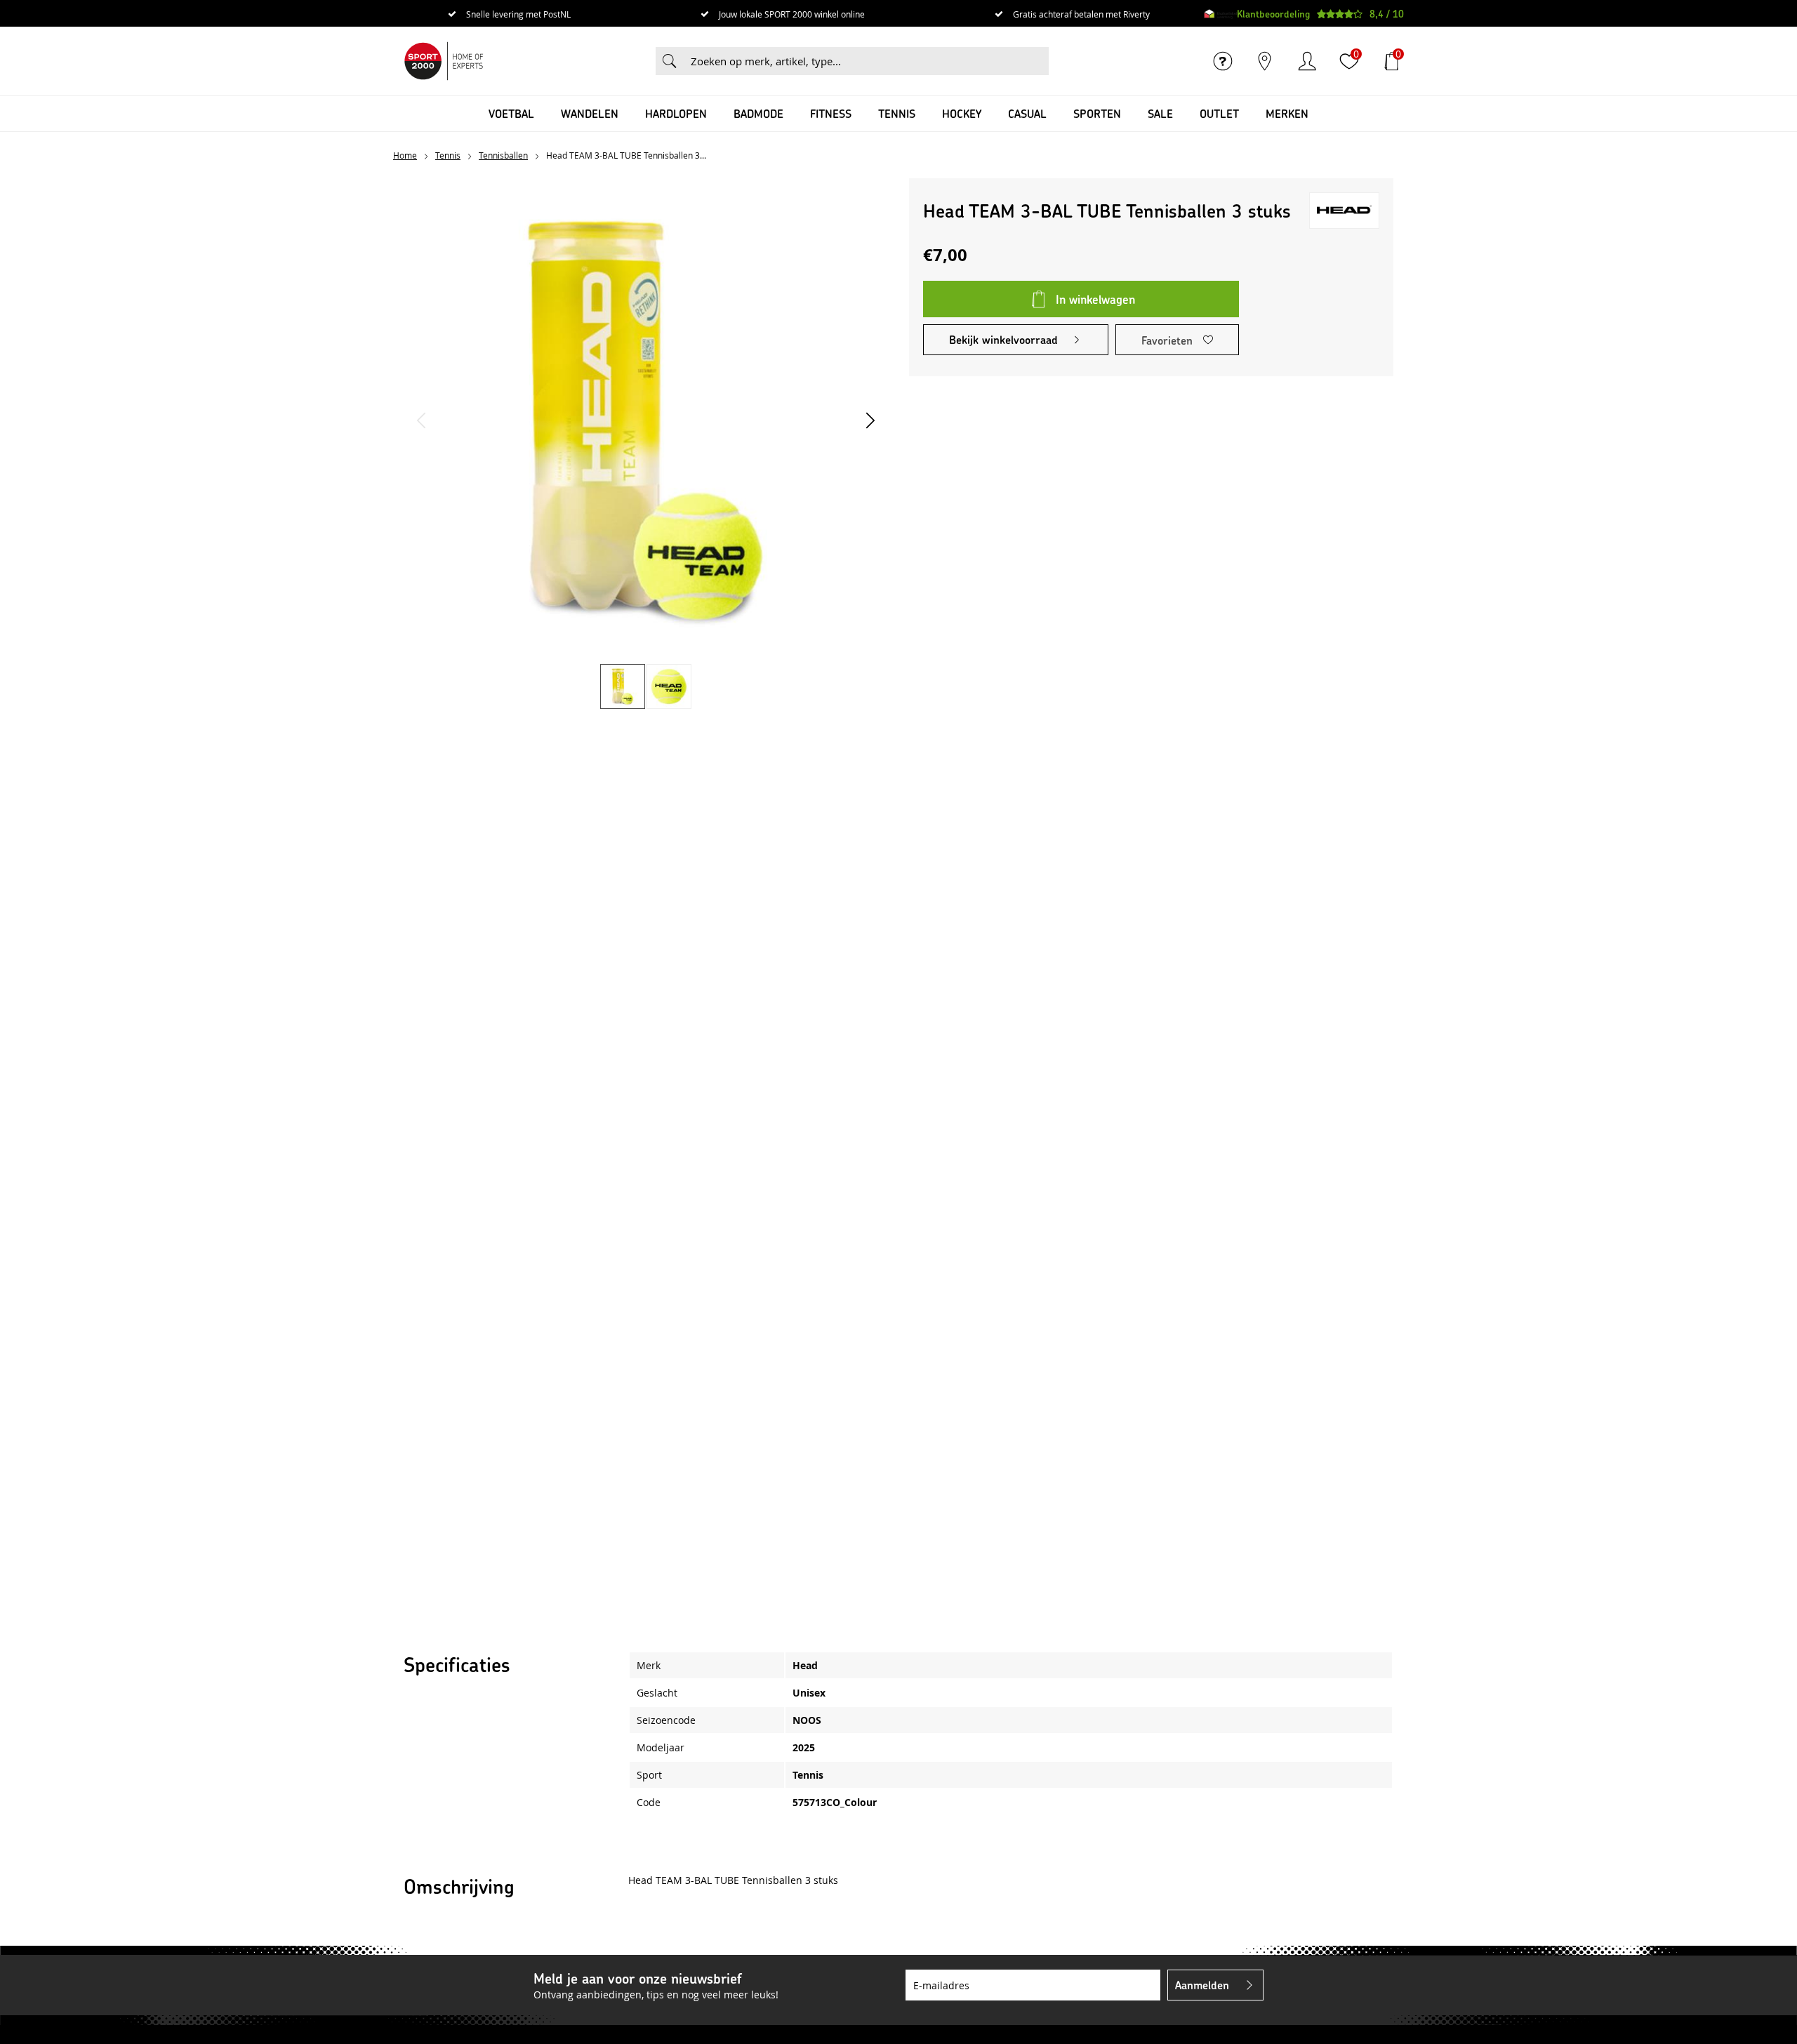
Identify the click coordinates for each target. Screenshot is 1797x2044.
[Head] (1344, 211)
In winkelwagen (1095, 299)
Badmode (758, 113)
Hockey (962, 113)
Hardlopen (676, 113)
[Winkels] (1265, 61)
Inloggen (1307, 61)
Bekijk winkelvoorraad (1003, 339)
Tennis (897, 113)
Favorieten (1167, 340)
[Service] (1223, 61)
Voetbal (511, 113)
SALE (1160, 113)
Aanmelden (1202, 1985)
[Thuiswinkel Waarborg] (1220, 14)
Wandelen (590, 113)
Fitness (831, 113)
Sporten (1097, 113)
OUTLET (1219, 113)
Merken (1287, 113)
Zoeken (670, 61)
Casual (1027, 113)
